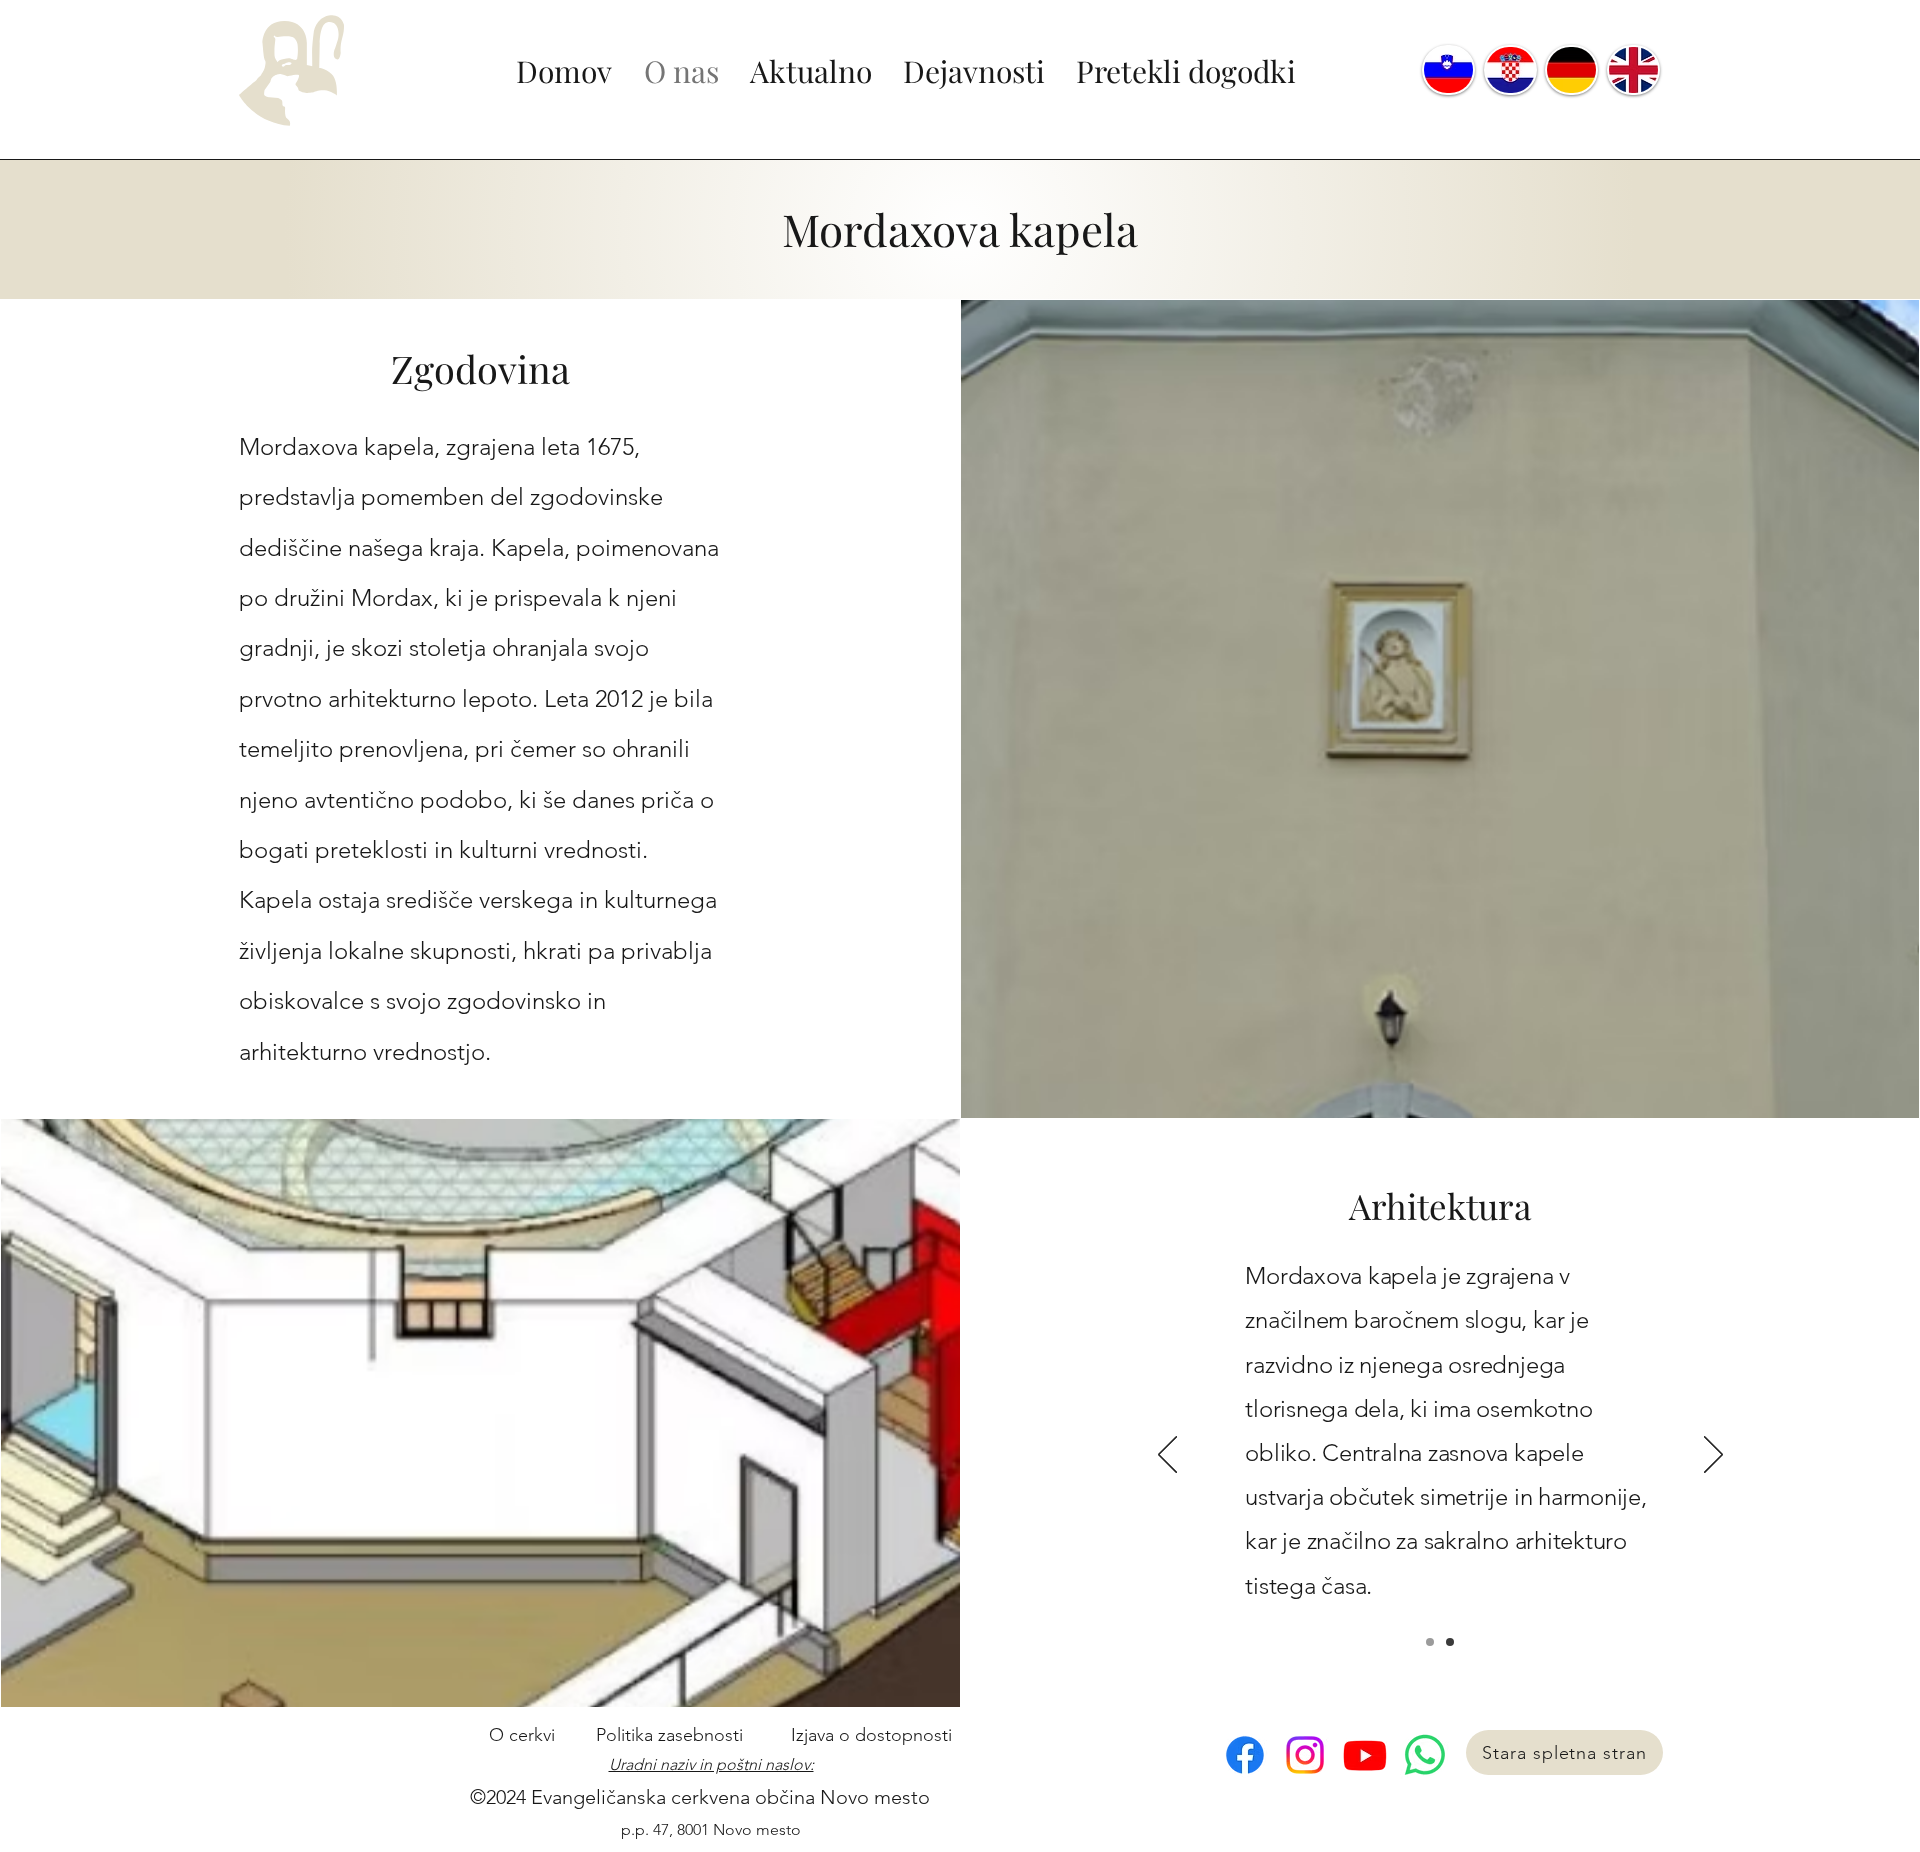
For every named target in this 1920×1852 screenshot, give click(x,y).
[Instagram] (1305, 1755)
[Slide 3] (1450, 1642)
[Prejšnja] (1167, 1456)
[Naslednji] (1713, 1456)
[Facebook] (1245, 1755)
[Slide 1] (1430, 1642)
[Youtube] (1365, 1755)
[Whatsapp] (1425, 1755)
